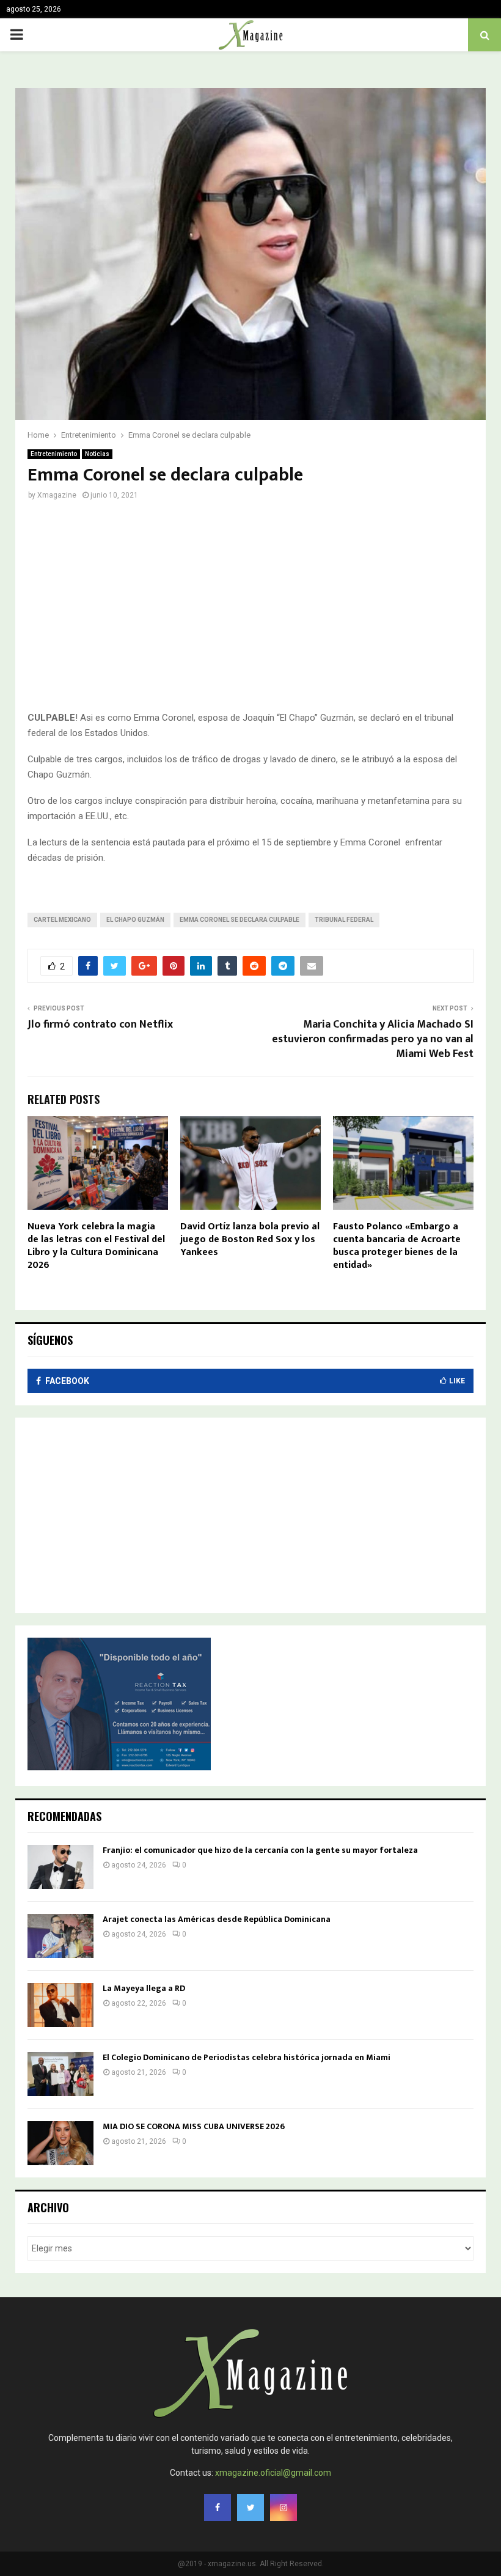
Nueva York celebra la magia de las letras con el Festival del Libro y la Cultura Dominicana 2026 (96, 1246)
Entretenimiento (54, 454)
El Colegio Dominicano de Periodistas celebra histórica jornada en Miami (247, 2057)
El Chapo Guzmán (135, 920)
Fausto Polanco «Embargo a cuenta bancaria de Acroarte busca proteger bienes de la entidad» (397, 1246)
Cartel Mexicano (62, 920)
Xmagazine (57, 495)
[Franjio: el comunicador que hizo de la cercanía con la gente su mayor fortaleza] (60, 1867)
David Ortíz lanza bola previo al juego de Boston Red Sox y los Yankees (250, 1239)
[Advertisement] (250, 613)
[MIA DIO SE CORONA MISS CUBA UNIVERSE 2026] (60, 2143)
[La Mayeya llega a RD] (60, 2005)
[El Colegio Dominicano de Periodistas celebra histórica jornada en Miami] (60, 2074)
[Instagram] (283, 2508)
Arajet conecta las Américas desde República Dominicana (217, 1919)
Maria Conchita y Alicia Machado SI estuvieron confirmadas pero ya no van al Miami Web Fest (373, 1039)
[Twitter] (250, 2508)
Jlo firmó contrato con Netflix (100, 1025)
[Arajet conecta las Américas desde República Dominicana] (60, 1936)
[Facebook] (218, 2508)
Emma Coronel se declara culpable (240, 920)
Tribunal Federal (344, 920)
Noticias (97, 454)
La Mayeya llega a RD (144, 1988)
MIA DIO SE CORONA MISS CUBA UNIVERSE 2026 (194, 2126)
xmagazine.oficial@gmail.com (273, 2473)
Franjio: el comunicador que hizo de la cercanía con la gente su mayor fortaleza (260, 1850)
